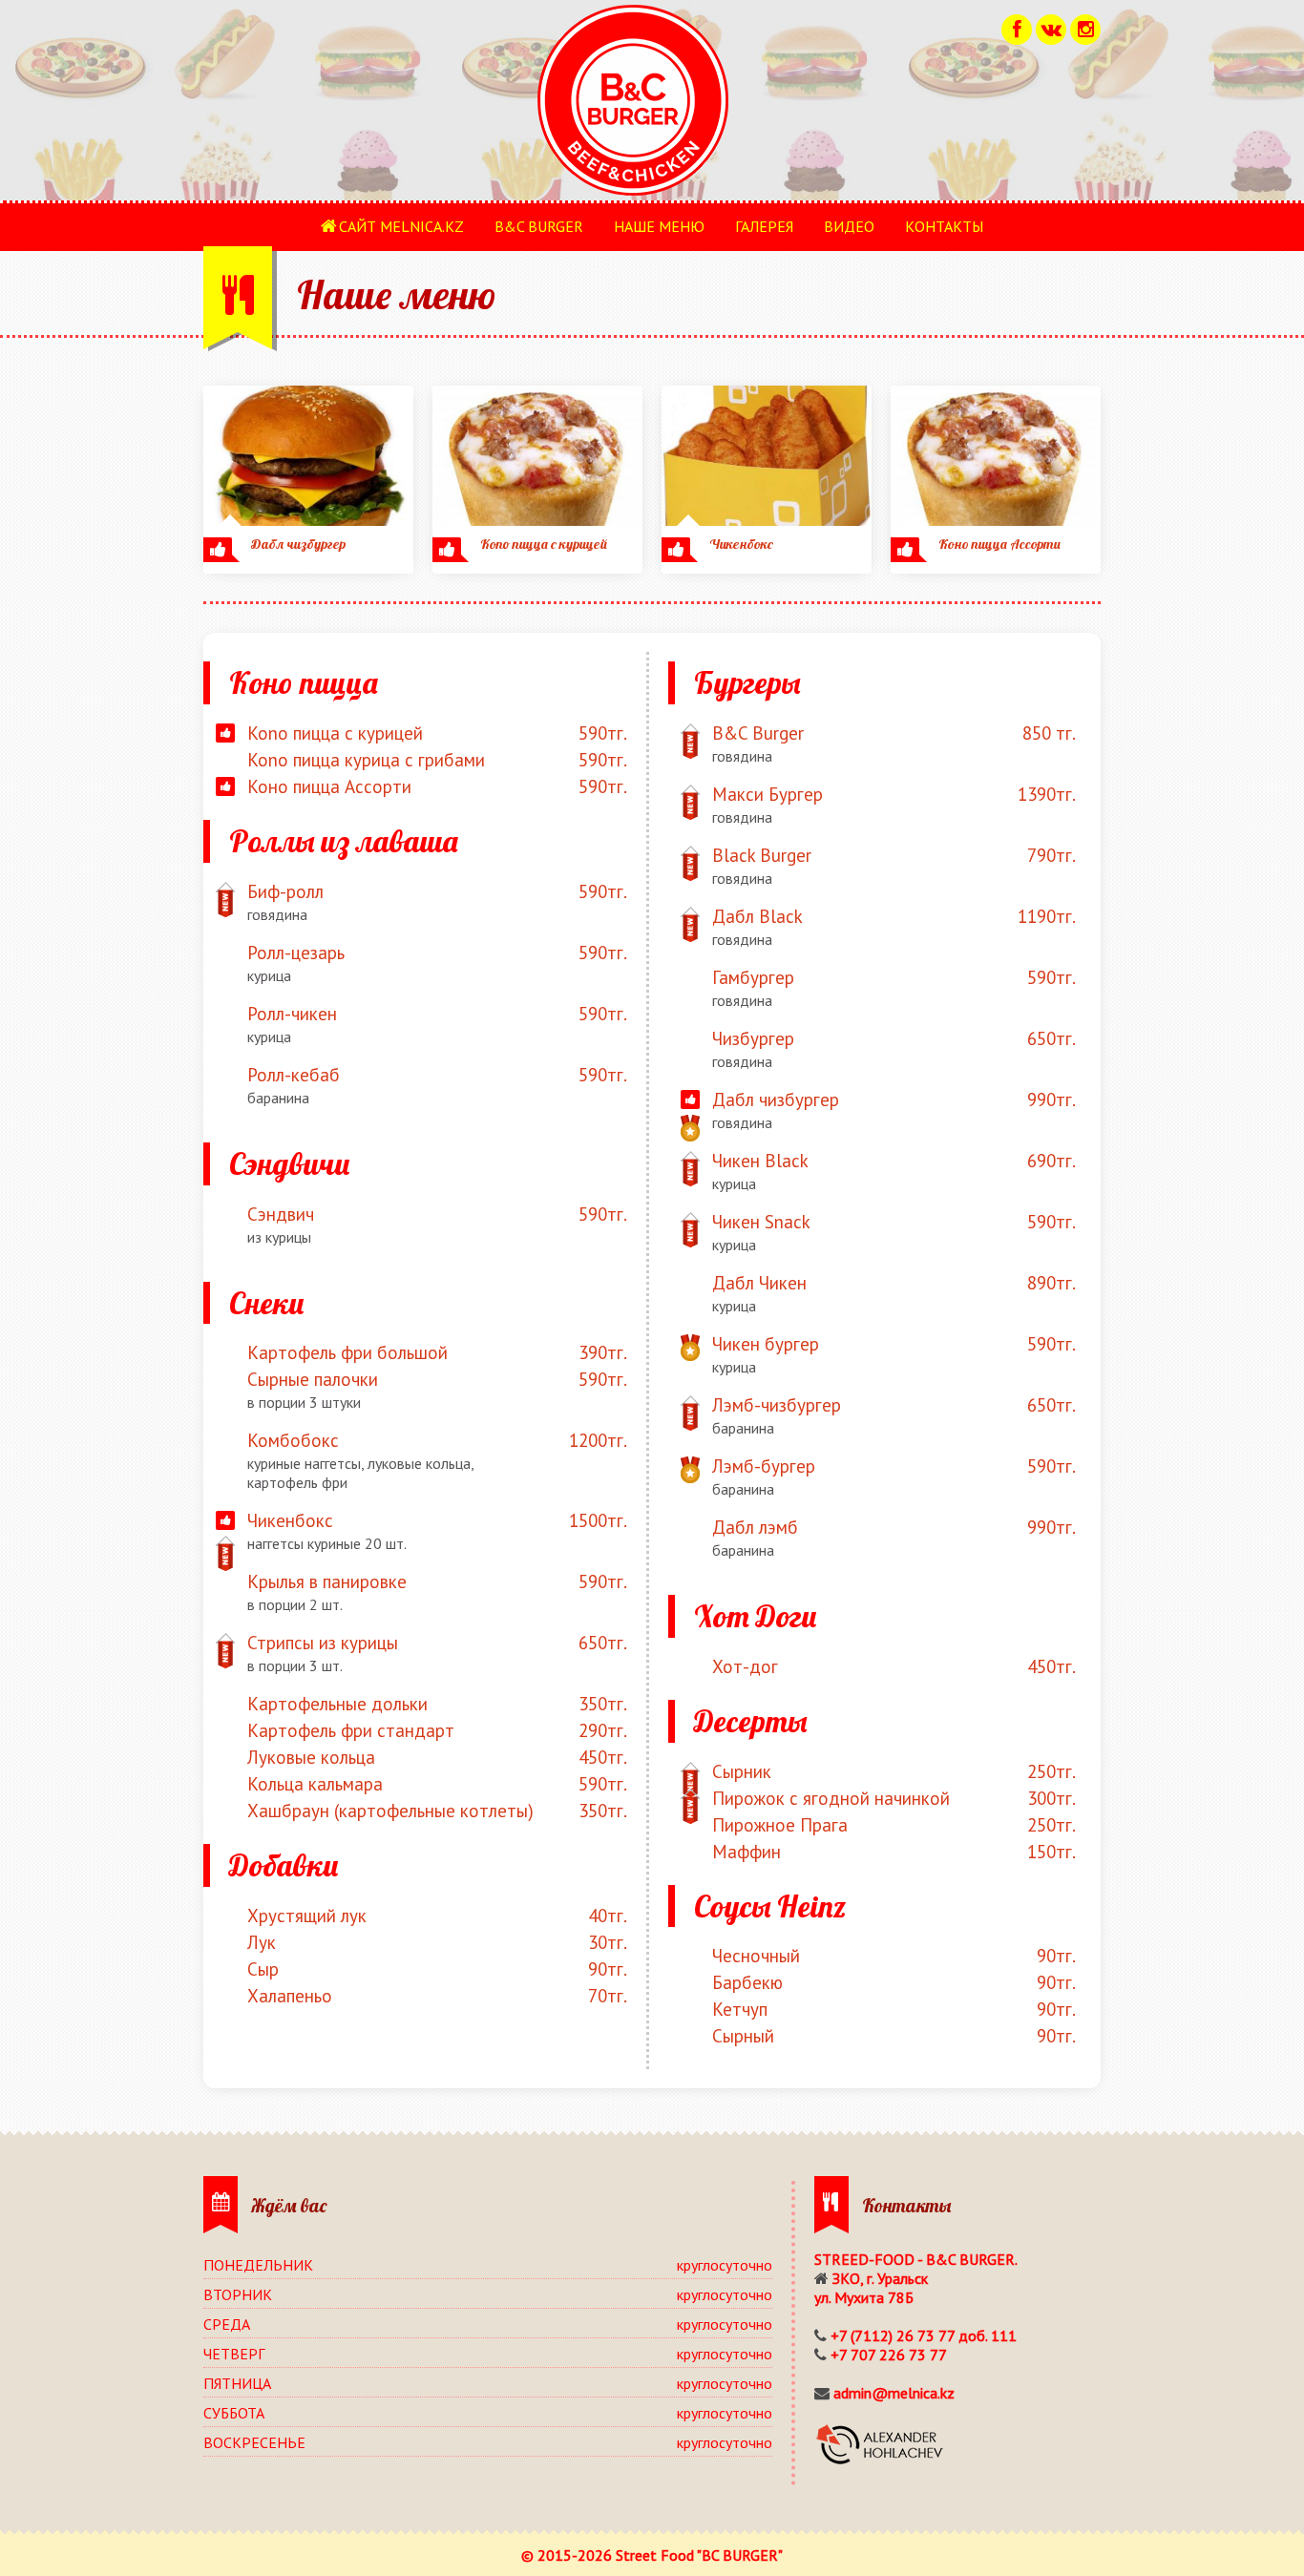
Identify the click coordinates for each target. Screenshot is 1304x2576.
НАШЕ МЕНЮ (659, 226)
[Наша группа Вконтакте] (1051, 27)
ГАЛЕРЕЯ (764, 226)
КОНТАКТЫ (944, 226)
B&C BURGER (539, 226)
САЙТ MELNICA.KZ (401, 226)
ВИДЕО (849, 226)
